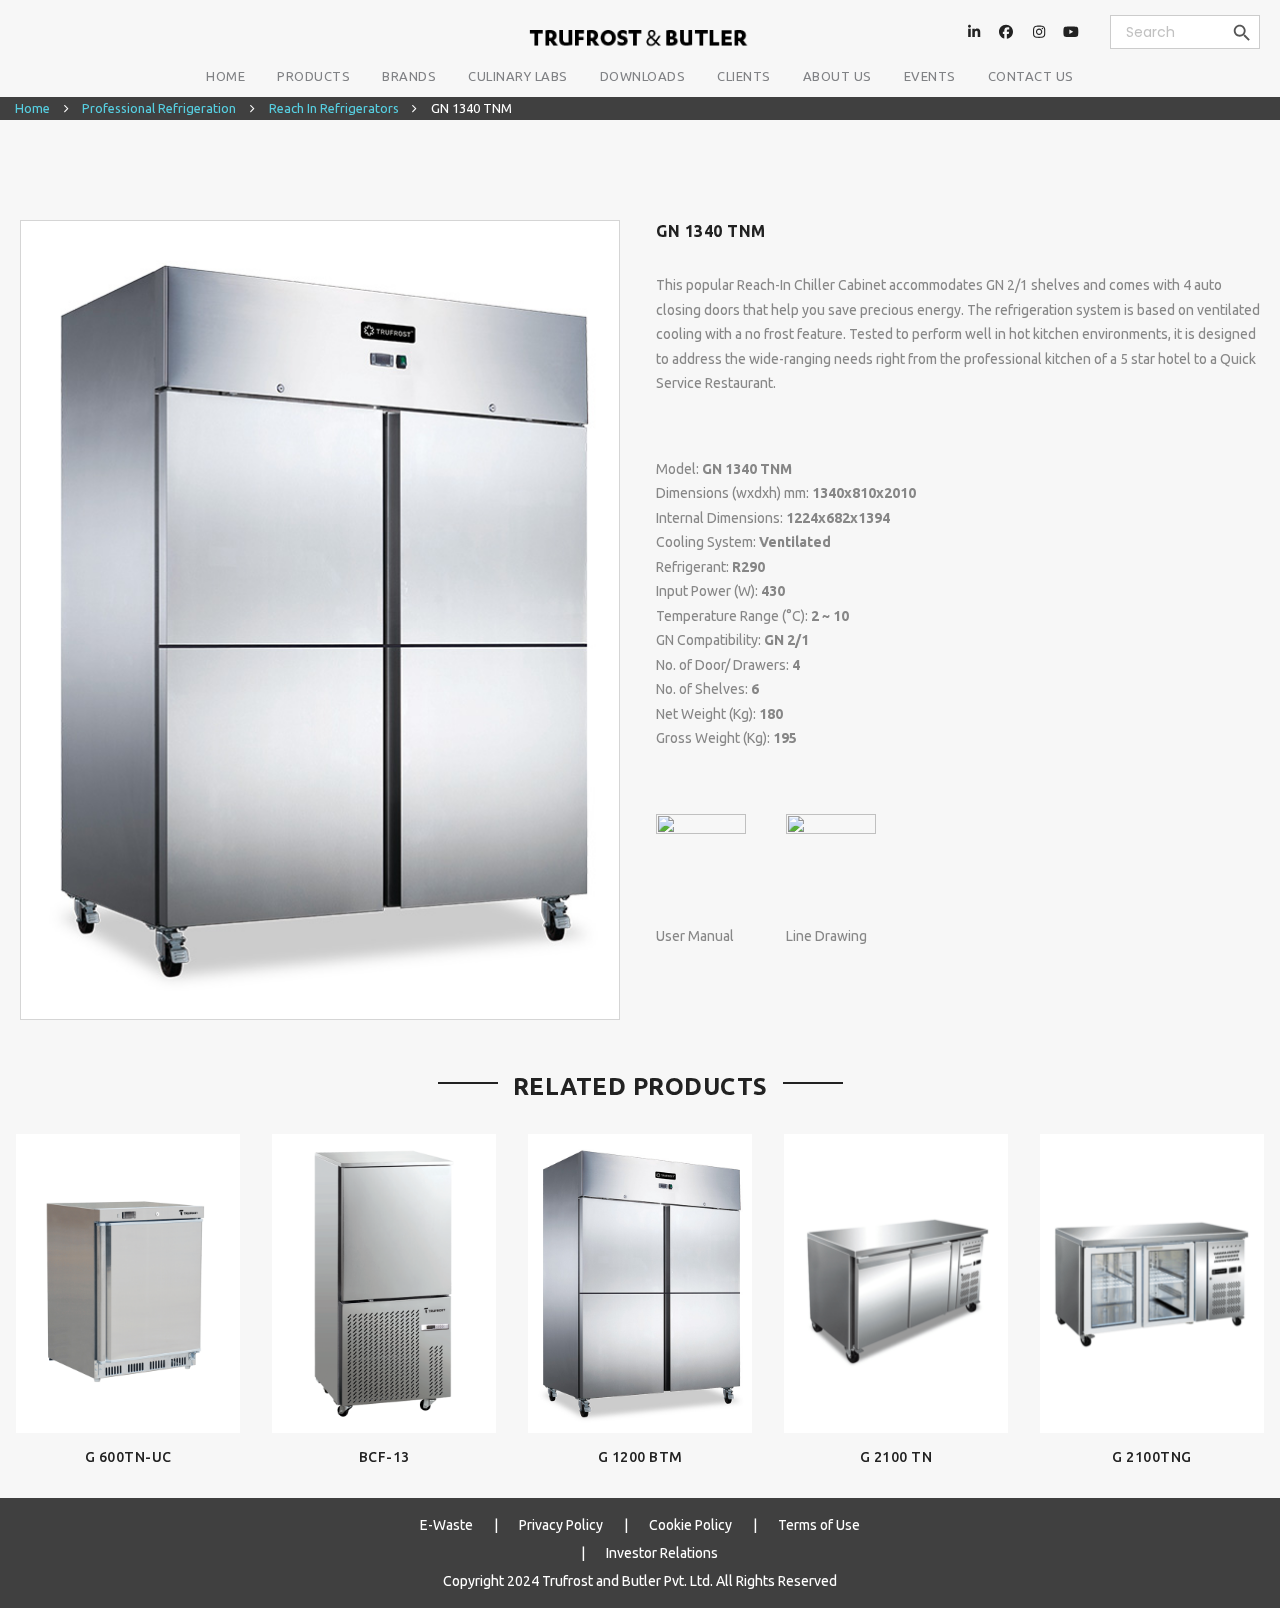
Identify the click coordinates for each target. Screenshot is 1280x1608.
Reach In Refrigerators (334, 108)
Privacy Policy (561, 1525)
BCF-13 (384, 1457)
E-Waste (446, 1525)
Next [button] (1246, 1286)
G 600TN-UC (128, 1457)
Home (32, 108)
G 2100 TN (896, 1457)
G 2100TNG (1152, 1457)
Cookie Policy (690, 1525)
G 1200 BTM (640, 1457)
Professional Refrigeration (159, 108)
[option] (320, 619)
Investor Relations (662, 1553)
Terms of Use (819, 1525)
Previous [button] (34, 1286)
